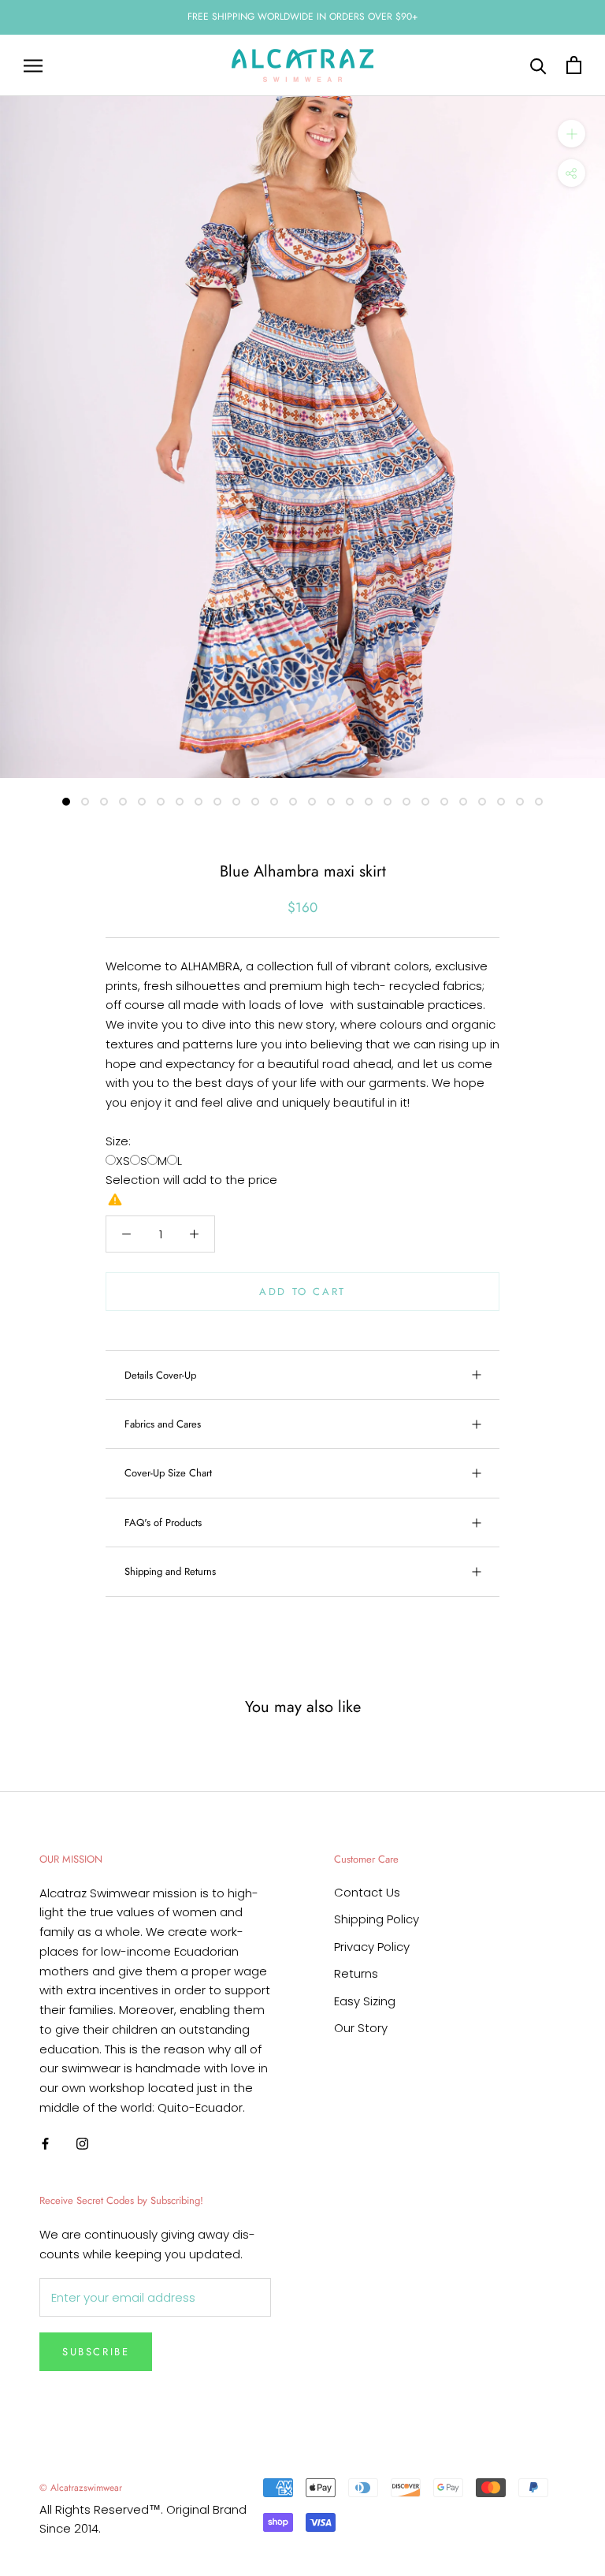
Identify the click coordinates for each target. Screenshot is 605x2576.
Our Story (361, 2028)
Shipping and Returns (170, 1571)
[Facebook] (45, 2144)
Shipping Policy (377, 1919)
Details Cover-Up (160, 1375)
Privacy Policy (372, 1947)
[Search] (538, 65)
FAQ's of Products (163, 1523)
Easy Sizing (365, 2001)
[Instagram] (82, 2144)
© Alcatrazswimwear (81, 2488)
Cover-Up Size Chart (168, 1473)
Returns (356, 1973)
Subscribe (96, 2352)
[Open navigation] (33, 65)
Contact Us (367, 1892)
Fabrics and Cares (163, 1424)
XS (123, 1161)
